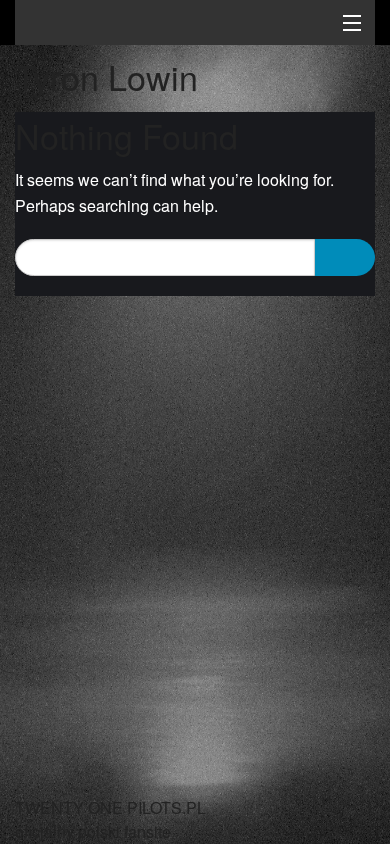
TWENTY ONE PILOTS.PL (155, 25)
